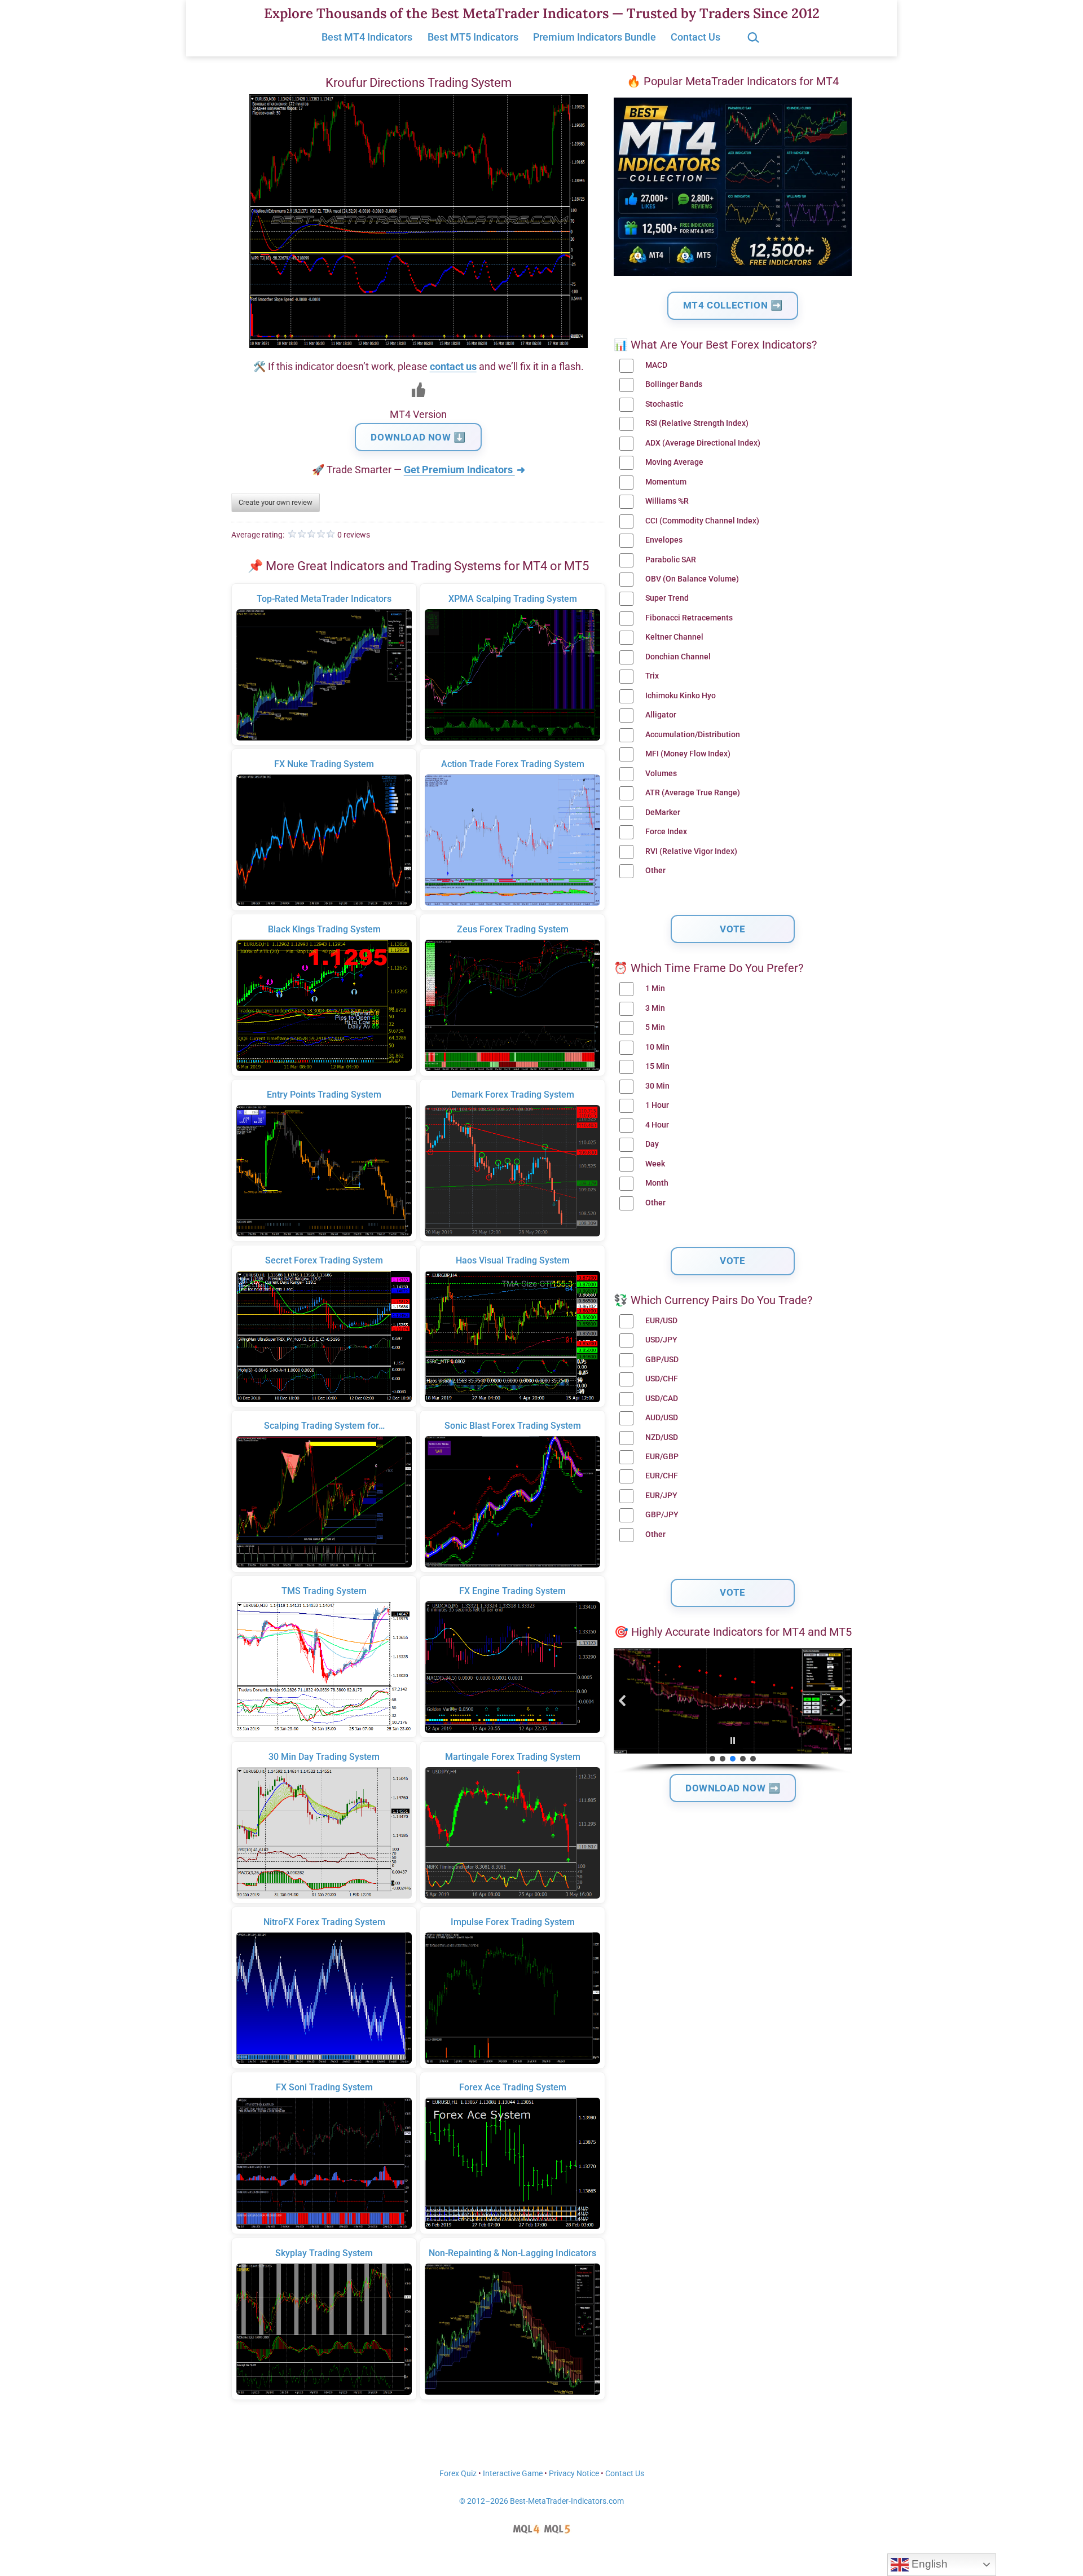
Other (655, 871)
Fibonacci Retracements (689, 618)
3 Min (655, 1008)
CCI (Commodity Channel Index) (702, 521)
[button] (623, 1701)
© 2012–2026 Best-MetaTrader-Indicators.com (541, 2501)
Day (652, 1144)
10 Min (657, 1047)
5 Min (655, 1027)
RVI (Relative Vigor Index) (691, 851)
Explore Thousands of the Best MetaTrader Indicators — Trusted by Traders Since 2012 (542, 13)
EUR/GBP (662, 1457)
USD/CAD (662, 1399)
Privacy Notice (574, 2474)
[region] (733, 1711)
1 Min (655, 988)
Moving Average (674, 462)
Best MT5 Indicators (473, 37)
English (928, 2564)
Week (655, 1164)
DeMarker (663, 813)
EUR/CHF (662, 1476)
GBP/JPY (662, 1515)
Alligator (661, 715)
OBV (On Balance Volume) (692, 579)
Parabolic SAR (671, 560)
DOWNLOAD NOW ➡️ (733, 1788)
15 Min (657, 1066)
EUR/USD (661, 1321)
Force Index (666, 832)
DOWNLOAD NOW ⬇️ (418, 437)
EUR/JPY (661, 1496)
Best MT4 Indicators (367, 37)
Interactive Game (513, 2474)
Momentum (666, 482)
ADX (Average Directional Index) (703, 443)
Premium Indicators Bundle (595, 37)
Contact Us (695, 37)
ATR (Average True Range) (693, 793)
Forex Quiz (458, 2474)
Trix (652, 676)
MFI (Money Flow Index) (688, 754)
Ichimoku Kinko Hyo (681, 696)
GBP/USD (662, 1360)
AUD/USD (662, 1418)
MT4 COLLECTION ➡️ (733, 305)
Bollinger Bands (674, 384)
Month (657, 1183)
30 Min (657, 1086)
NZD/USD (662, 1437)
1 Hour (657, 1105)
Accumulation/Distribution (693, 735)
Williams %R (667, 501)
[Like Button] (419, 390)
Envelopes (664, 540)
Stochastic (664, 404)
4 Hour (657, 1125)
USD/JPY (661, 1340)
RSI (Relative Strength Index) (697, 423)
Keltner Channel (674, 637)
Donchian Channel (678, 657)
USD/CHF (662, 1379)
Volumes (661, 774)
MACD (656, 365)
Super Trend (667, 598)
